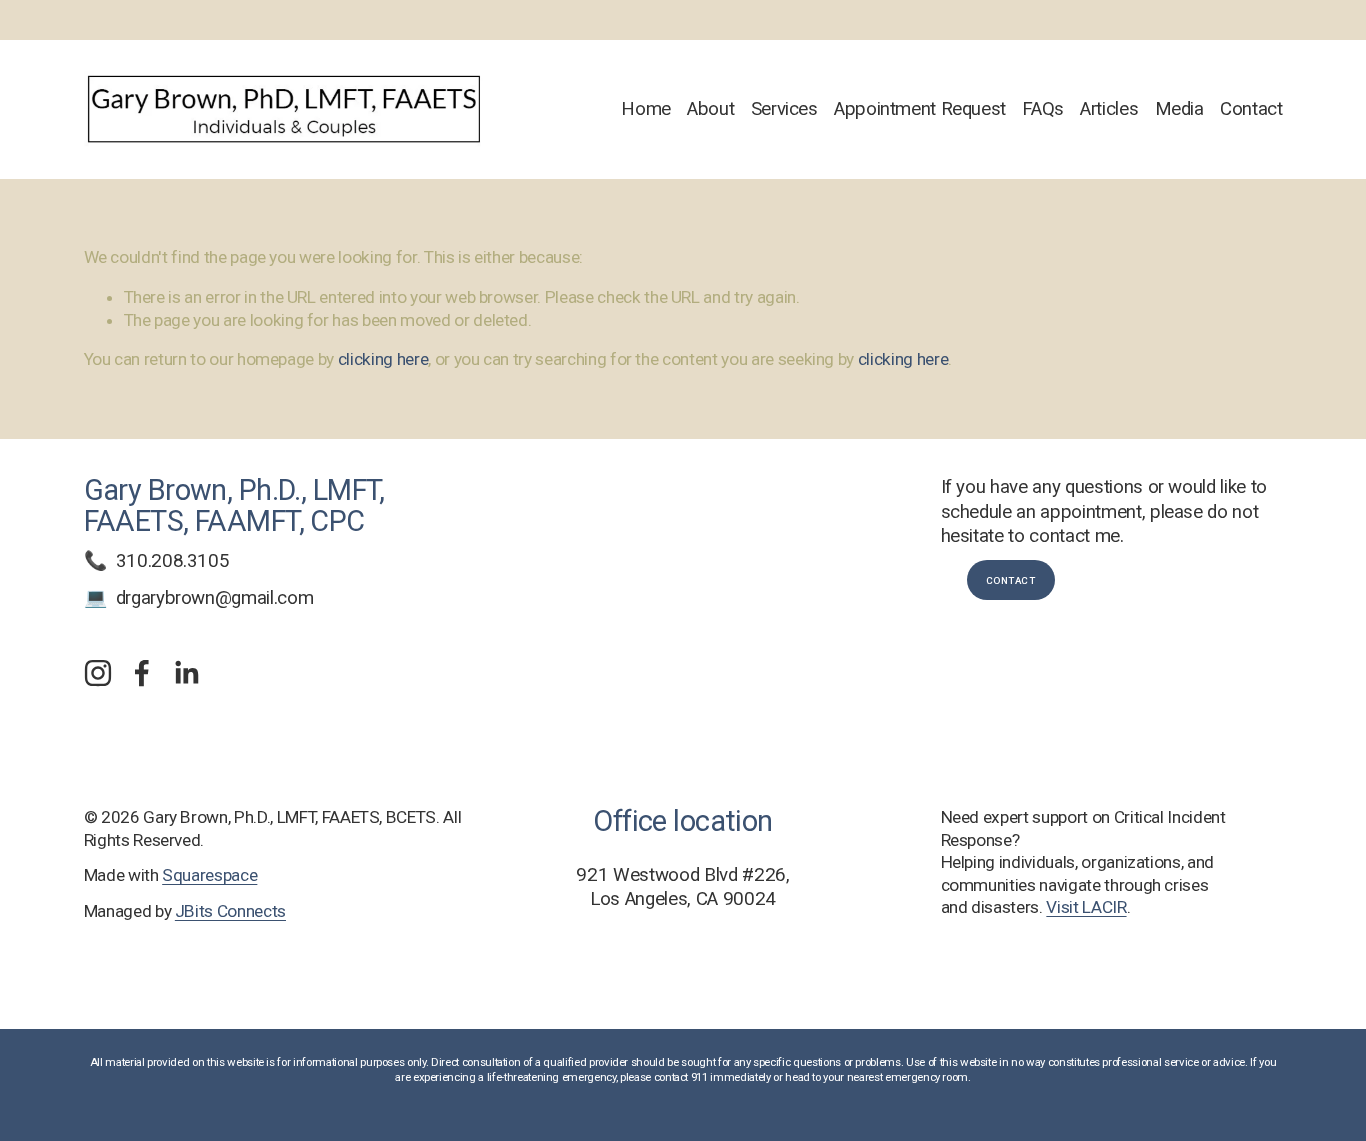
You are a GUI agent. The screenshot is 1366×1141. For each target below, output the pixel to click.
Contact (1251, 109)
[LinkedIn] (186, 673)
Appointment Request (920, 109)
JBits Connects (230, 911)
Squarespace (209, 875)
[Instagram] (98, 673)
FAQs (1043, 109)
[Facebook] (142, 673)
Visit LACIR (1086, 907)
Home (646, 109)
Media (1179, 109)
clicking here (383, 359)
